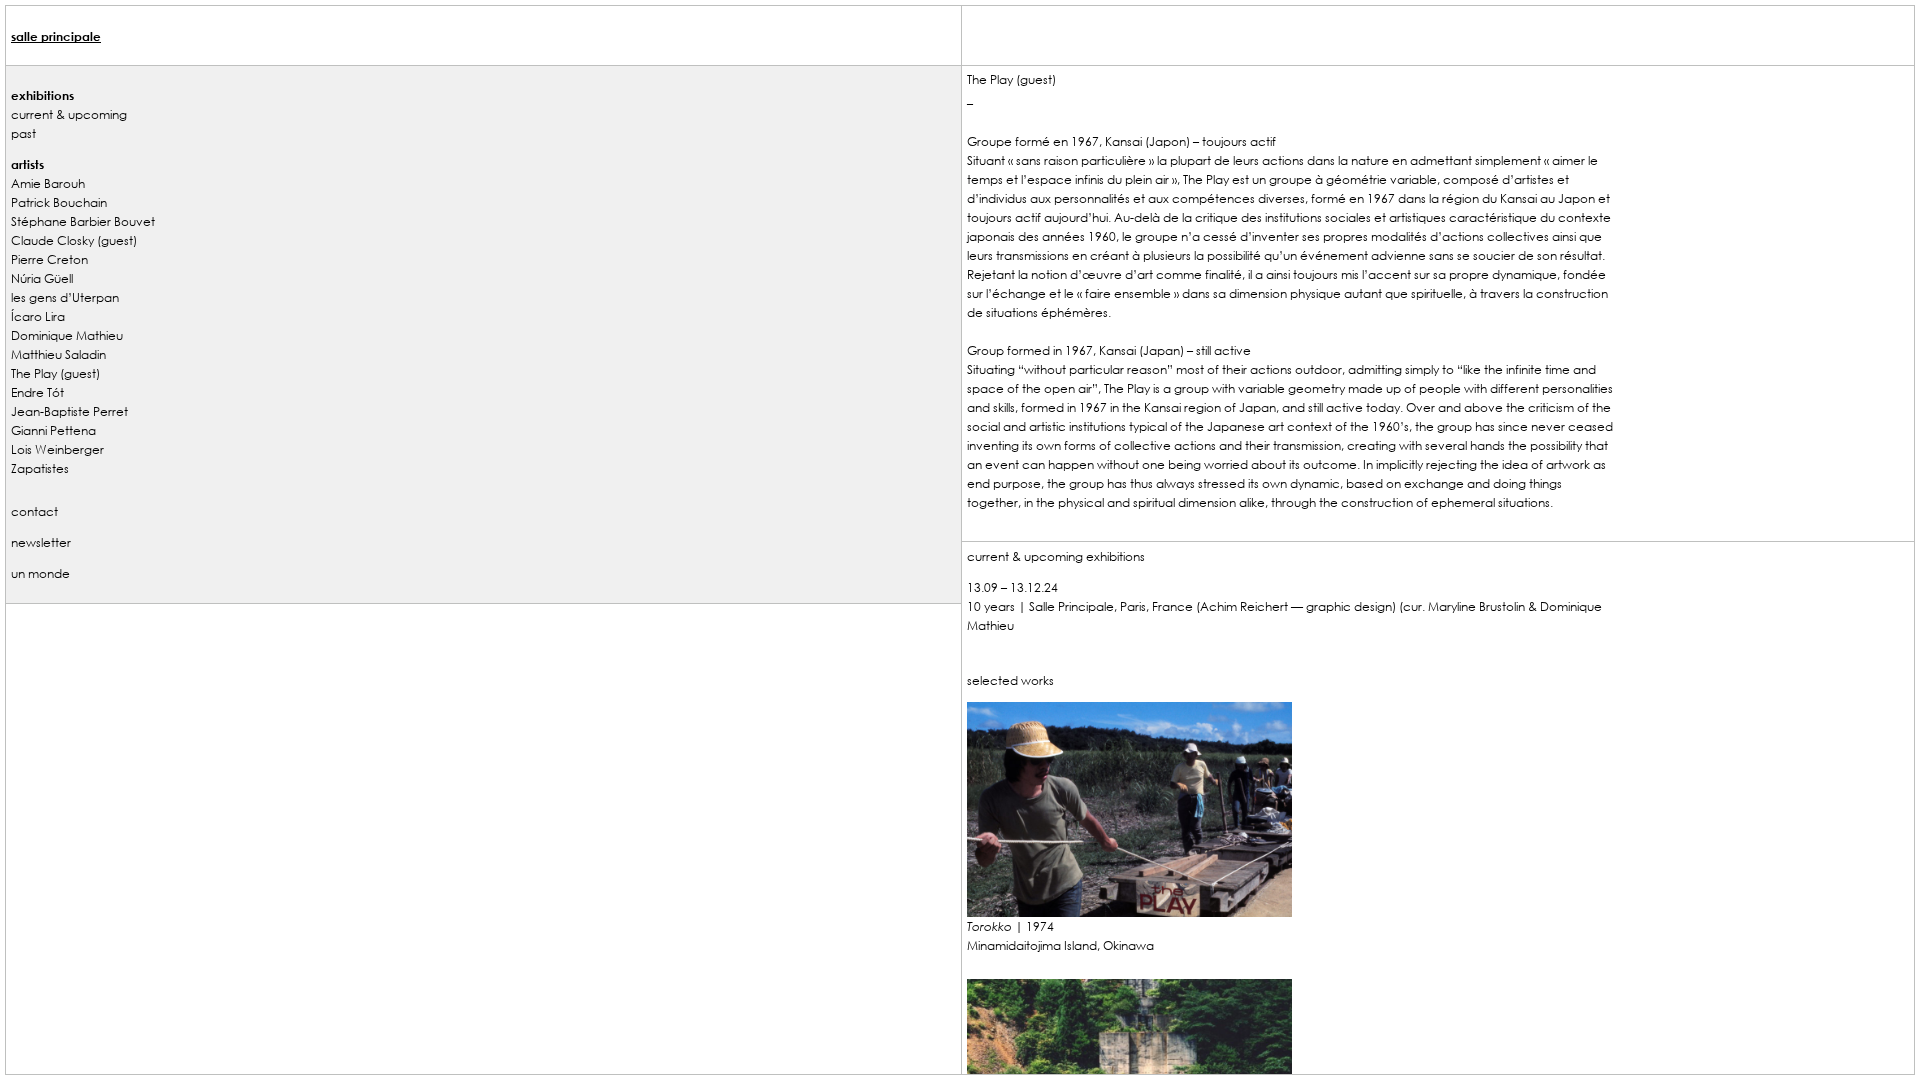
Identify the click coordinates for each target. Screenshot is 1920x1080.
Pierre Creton (49, 259)
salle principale (56, 36)
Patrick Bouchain (59, 202)
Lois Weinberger (57, 449)
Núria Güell (42, 278)
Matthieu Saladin (58, 354)
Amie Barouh (48, 183)
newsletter (41, 542)
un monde (40, 573)
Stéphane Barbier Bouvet (83, 221)
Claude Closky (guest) (74, 240)
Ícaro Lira (38, 316)
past (23, 133)
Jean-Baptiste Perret (69, 411)
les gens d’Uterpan (65, 297)
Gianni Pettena (53, 430)
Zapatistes (40, 468)
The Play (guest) (55, 373)
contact (34, 511)
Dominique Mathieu (67, 335)
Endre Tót (37, 392)
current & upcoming (69, 114)
